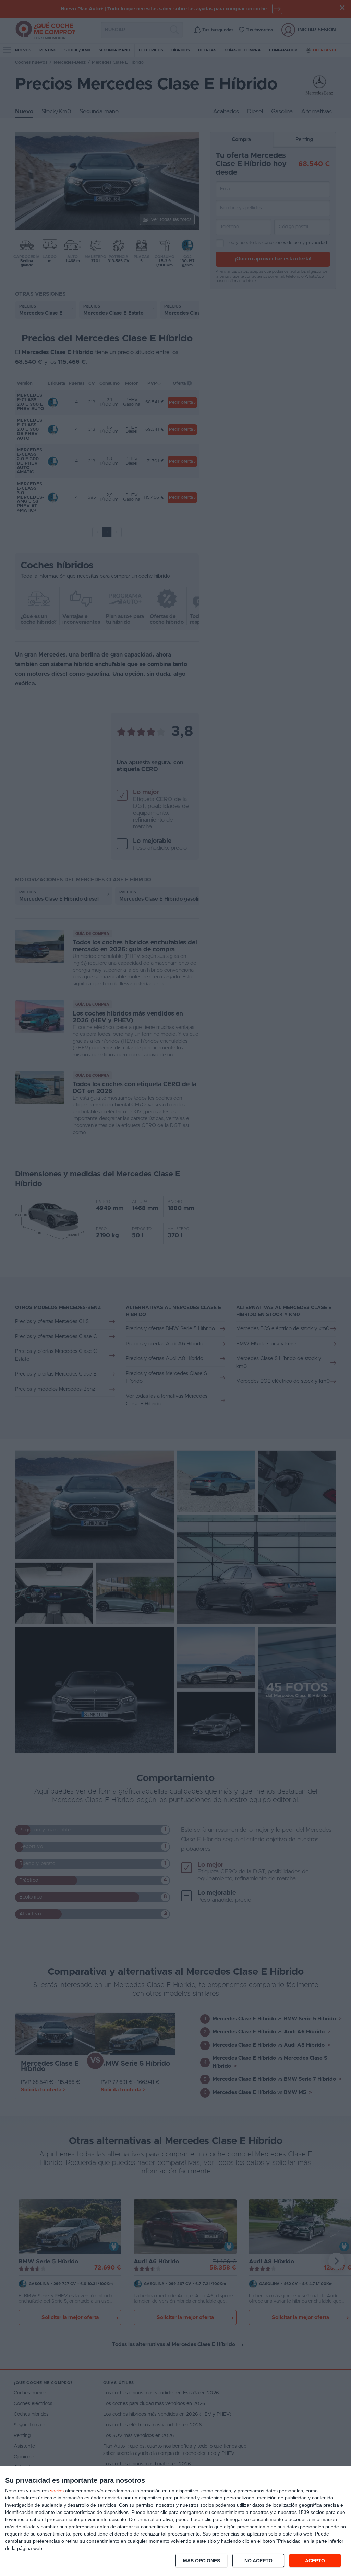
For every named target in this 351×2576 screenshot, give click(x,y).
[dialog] (175, 2521)
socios (57, 2491)
